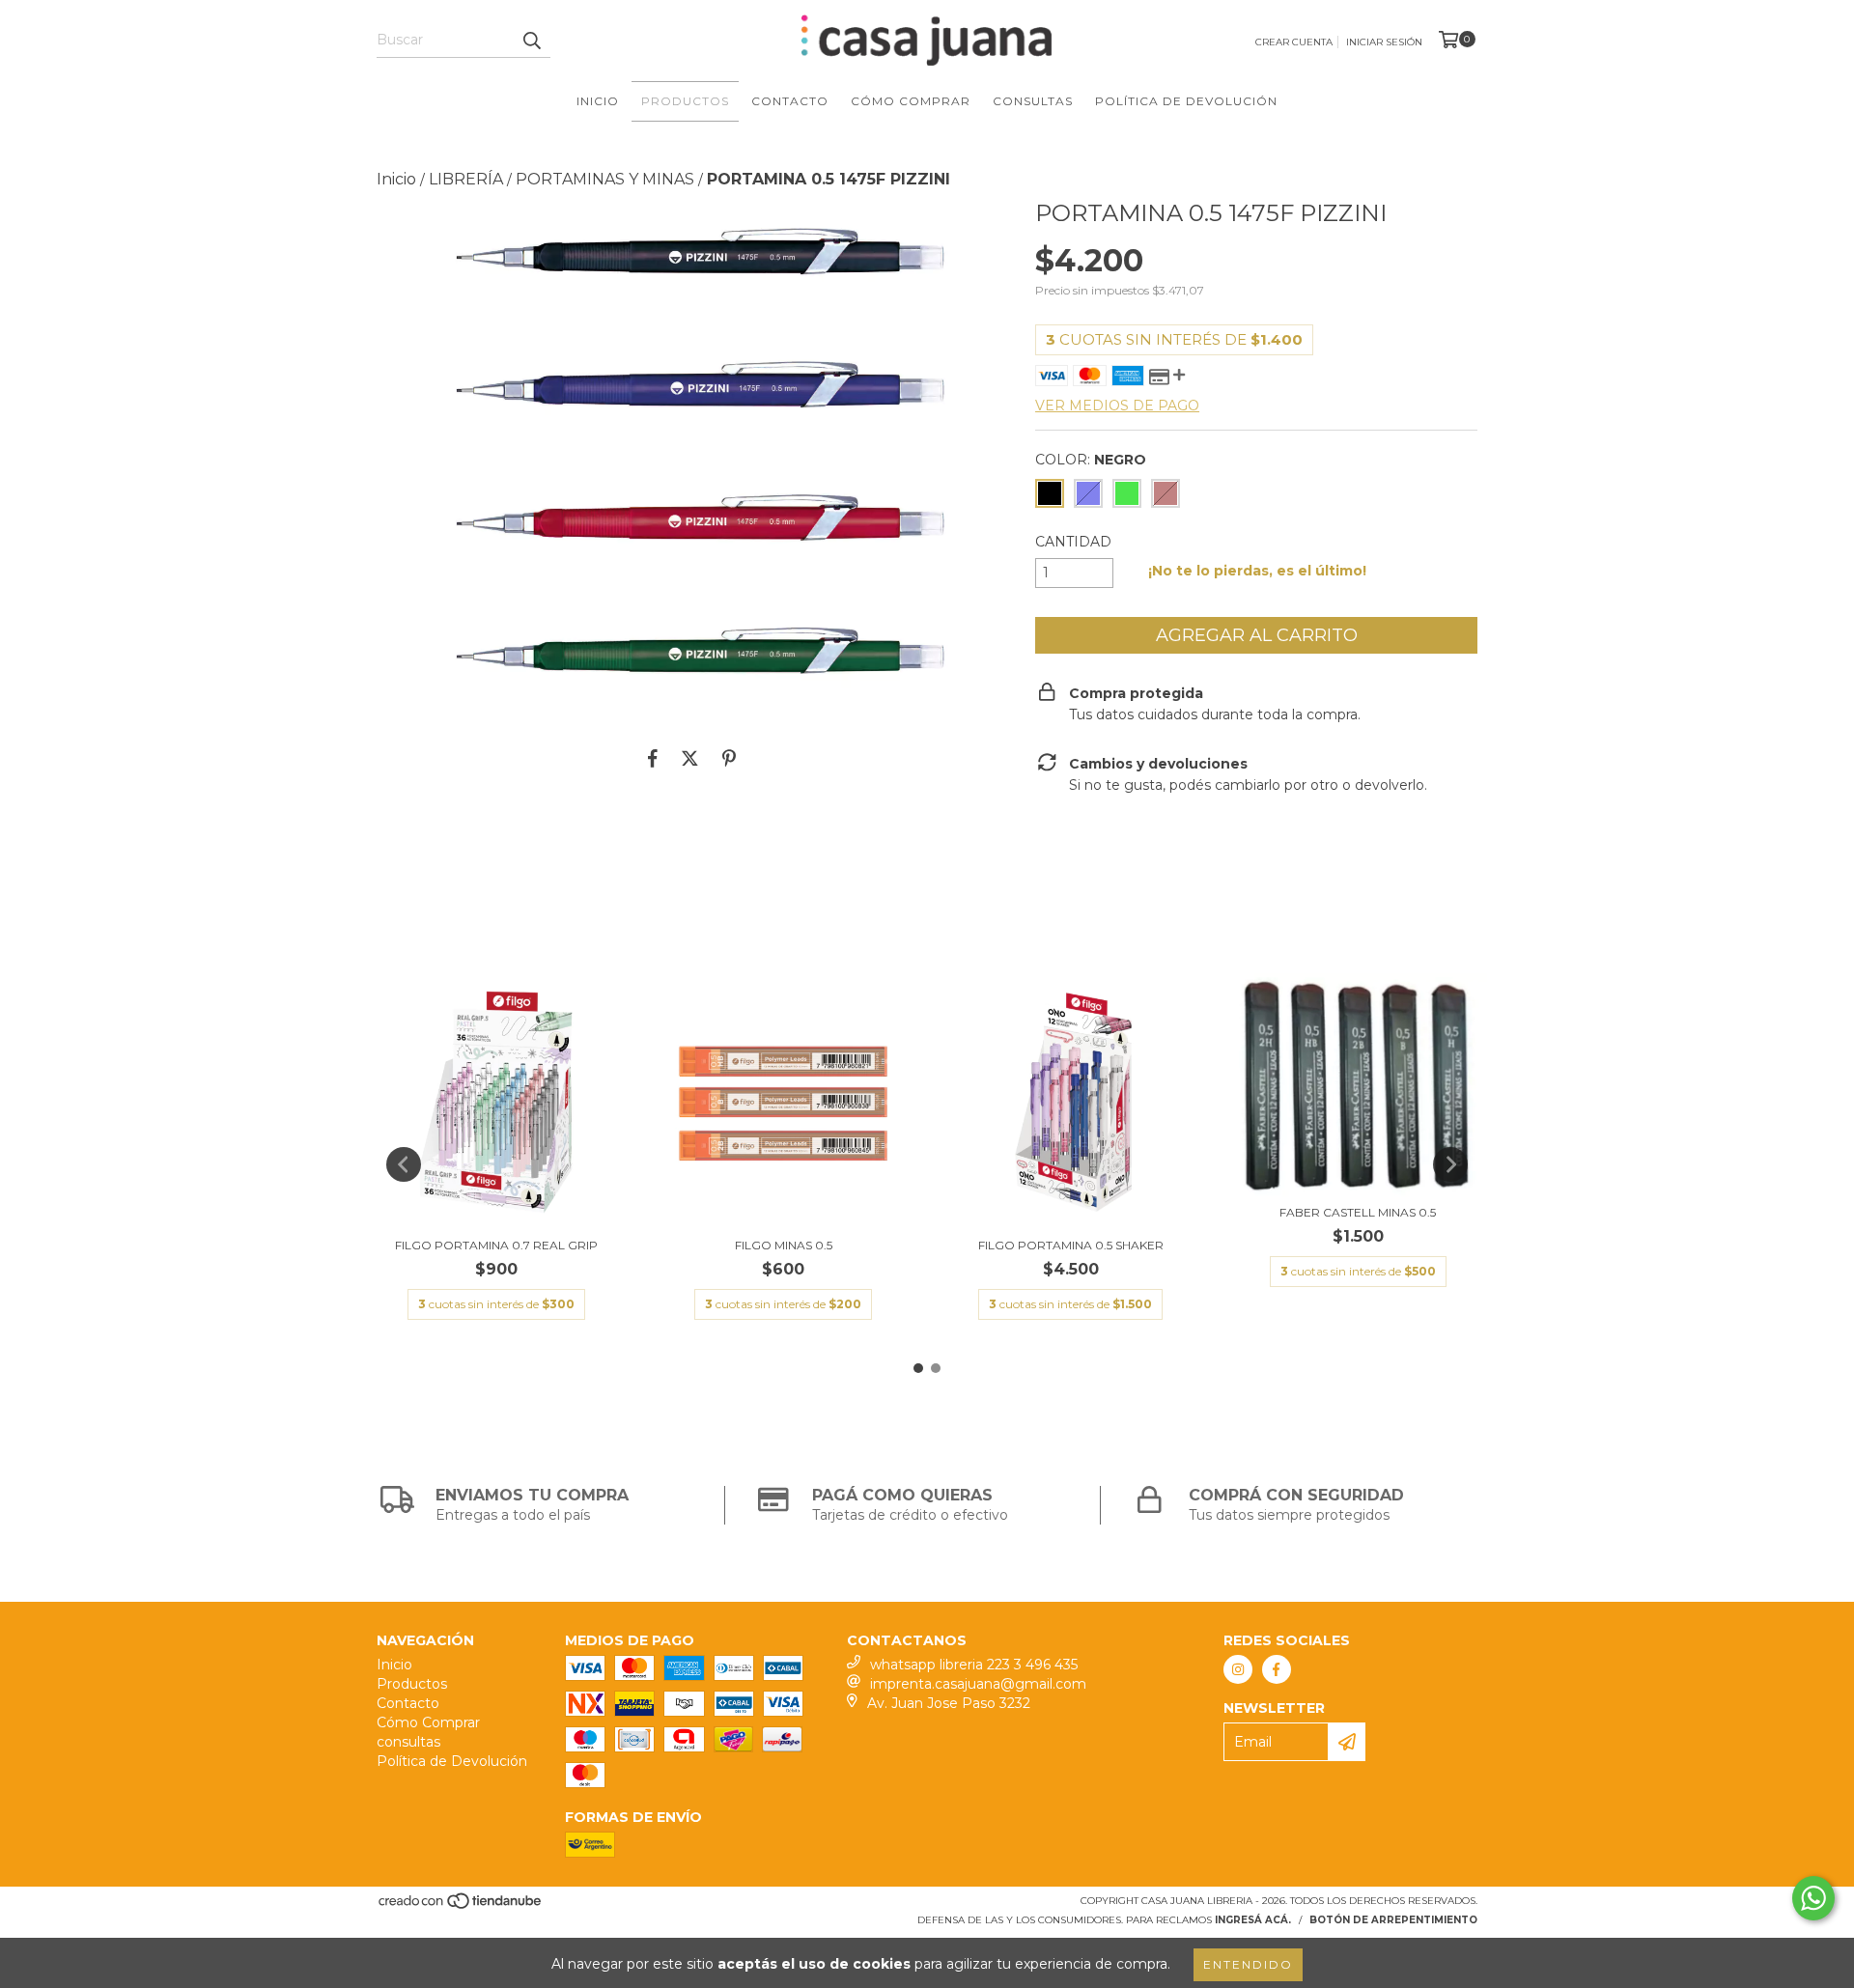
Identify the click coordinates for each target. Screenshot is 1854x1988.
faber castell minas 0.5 (1358, 1212)
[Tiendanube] (461, 1907)
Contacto (790, 101)
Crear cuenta (1294, 42)
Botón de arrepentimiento (1393, 1920)
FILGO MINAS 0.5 (784, 1245)
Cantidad (1073, 542)
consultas (1033, 101)
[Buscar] (531, 41)
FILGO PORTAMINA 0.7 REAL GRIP (496, 1245)
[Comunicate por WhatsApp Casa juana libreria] (1813, 1898)
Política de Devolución (1186, 101)
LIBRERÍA (466, 179)
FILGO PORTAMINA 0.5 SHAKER (1071, 1245)
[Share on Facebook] (653, 759)
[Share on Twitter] (690, 759)
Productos (685, 101)
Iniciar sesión (1384, 42)
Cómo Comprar (911, 101)
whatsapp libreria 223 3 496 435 (974, 1665)
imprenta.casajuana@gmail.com (978, 1684)
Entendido (1248, 1964)
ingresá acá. (1253, 1920)
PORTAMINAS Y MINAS (605, 179)
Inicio (598, 101)
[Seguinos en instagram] (1238, 1669)
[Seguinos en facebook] (1277, 1669)
